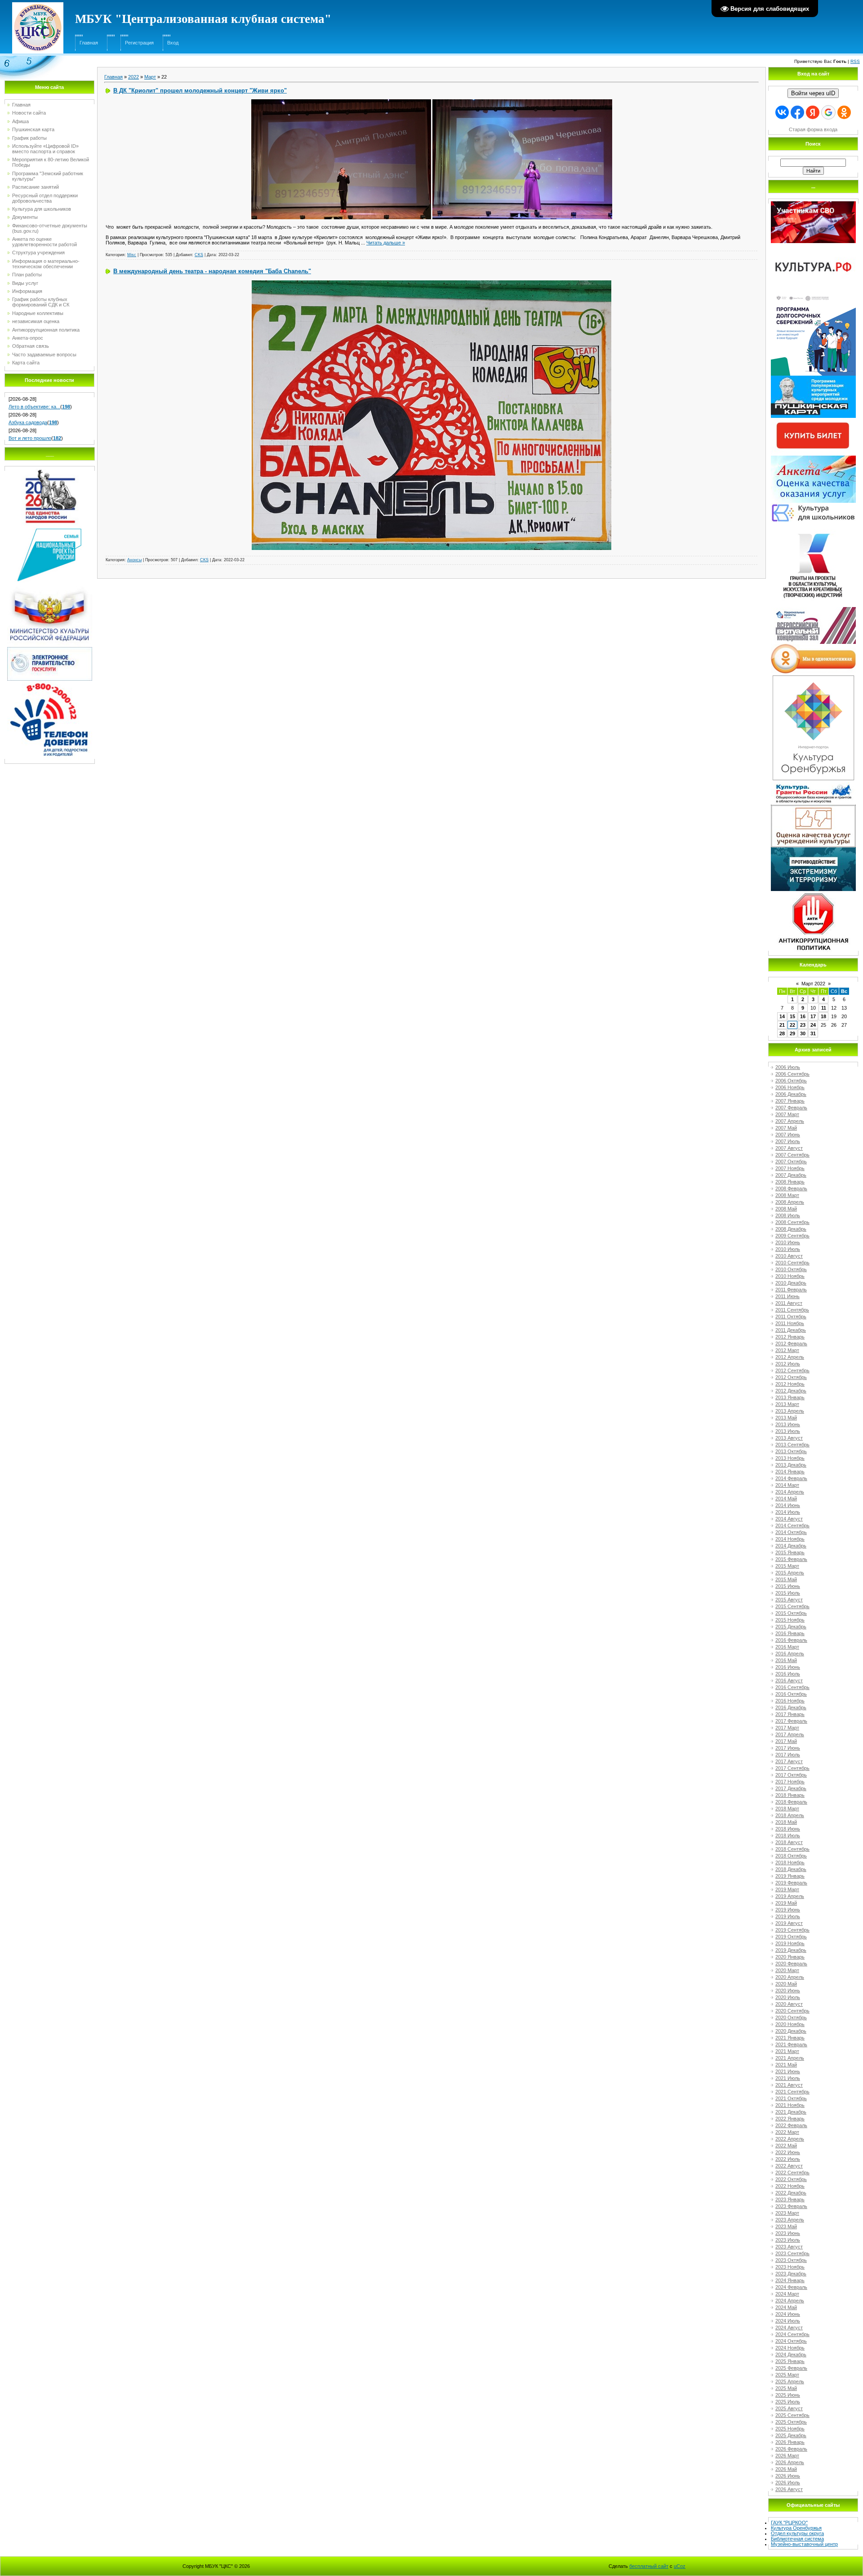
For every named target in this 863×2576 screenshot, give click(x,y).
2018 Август (789, 1842)
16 (803, 1016)
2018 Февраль (791, 1802)
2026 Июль (788, 2483)
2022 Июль (788, 2159)
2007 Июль (788, 1141)
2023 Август (789, 2247)
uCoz (680, 2566)
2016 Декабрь (791, 1707)
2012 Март (787, 1350)
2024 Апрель (790, 2301)
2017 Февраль (791, 1721)
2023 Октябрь (791, 2260)
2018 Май (786, 1822)
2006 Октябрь (791, 1081)
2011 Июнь (787, 1296)
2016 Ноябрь (790, 1701)
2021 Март (787, 2051)
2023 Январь (790, 2199)
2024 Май (786, 2307)
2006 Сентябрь (792, 1074)
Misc (132, 255)
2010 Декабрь (791, 1283)
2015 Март (787, 1566)
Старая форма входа (813, 129)
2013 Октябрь (791, 1451)
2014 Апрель (790, 1492)
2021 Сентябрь (792, 2092)
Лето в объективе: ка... (34, 407)
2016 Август (789, 1680)
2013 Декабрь (791, 1465)
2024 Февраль (791, 2287)
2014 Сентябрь (792, 1525)
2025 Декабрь (791, 2435)
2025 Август (789, 2408)
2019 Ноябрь (790, 1943)
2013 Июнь (788, 1424)
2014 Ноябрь (790, 1539)
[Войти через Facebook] (797, 112)
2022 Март (787, 2132)
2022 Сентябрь (792, 2173)
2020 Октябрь (791, 2017)
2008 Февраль (791, 1188)
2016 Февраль (791, 1640)
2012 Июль (788, 1364)
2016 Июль (788, 1674)
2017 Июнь (788, 1748)
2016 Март (787, 1647)
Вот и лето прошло (30, 438)
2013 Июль (788, 1431)
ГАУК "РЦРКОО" (789, 2523)
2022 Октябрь (791, 2179)
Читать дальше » (386, 243)
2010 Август (789, 1256)
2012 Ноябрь (790, 1384)
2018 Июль (788, 1836)
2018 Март (787, 1809)
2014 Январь (790, 1472)
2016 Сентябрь (792, 1687)
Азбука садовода (28, 422)
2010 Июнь (788, 1242)
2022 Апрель (790, 2139)
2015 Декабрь (791, 1627)
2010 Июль (788, 1249)
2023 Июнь (788, 2233)
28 (782, 1033)
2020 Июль (788, 1997)
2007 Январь (790, 1101)
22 (792, 1025)
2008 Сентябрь (792, 1222)
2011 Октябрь (791, 1317)
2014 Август (789, 1519)
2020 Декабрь (791, 2031)
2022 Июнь (788, 2152)
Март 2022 (813, 984)
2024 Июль (788, 2321)
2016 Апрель (790, 1654)
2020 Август (789, 2004)
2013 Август (789, 1438)
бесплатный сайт (649, 2566)
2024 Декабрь (791, 2354)
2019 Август (789, 1923)
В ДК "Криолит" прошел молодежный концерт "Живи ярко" (200, 91)
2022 (133, 77)
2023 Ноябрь (790, 2267)
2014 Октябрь (791, 1532)
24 (813, 1025)
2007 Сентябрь (792, 1155)
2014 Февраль (791, 1478)
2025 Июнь (788, 2395)
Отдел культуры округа (797, 2533)
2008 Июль (788, 1215)
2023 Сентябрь (792, 2253)
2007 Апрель (790, 1121)
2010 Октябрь (791, 1269)
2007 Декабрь (791, 1175)
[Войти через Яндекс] (813, 112)
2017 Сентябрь (792, 1768)
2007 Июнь (788, 1135)
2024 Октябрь (791, 2341)
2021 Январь (790, 2038)
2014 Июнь (788, 1505)
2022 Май (786, 2146)
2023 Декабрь (791, 2274)
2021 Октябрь (791, 2098)
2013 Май (786, 1418)
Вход (173, 43)
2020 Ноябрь (790, 2024)
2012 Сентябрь (792, 1370)
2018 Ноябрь (790, 1862)
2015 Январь (790, 1552)
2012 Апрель (790, 1357)
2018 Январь (790, 1795)
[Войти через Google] (828, 112)
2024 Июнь (788, 2314)
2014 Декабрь (791, 1546)
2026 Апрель (790, 2462)
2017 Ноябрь (790, 1782)
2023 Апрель (790, 2220)
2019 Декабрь (791, 1950)
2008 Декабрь (791, 1229)
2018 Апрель (790, 1815)
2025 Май (786, 2388)
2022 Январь (790, 2119)
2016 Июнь (788, 1667)
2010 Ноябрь (790, 1276)
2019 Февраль (791, 1883)
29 (792, 1033)
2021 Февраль (791, 2044)
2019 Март (787, 1889)
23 (803, 1025)
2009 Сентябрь (792, 1236)
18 (823, 1016)
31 (813, 1033)
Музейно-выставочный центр (804, 2544)
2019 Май (786, 1903)
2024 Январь (790, 2280)
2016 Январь (790, 1633)
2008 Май (786, 1209)
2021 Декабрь (791, 2112)
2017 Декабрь (791, 1788)
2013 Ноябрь (790, 1458)
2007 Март (787, 1114)
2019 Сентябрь (792, 1930)
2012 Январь (790, 1337)
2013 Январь (790, 1397)
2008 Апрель (790, 1202)
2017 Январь (790, 1714)
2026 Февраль (791, 2449)
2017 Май (786, 1741)
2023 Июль (788, 2240)
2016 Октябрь (791, 1694)
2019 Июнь (788, 1910)
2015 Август (789, 1600)
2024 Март (787, 2294)
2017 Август (789, 1761)
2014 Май (786, 1499)
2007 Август (789, 1148)
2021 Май (786, 2065)
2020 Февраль (791, 1964)
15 (792, 1016)
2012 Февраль (791, 1343)
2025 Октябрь (791, 2422)
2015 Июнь (788, 1586)
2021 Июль (788, 2078)
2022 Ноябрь (790, 2186)
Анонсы (134, 560)
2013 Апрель (790, 1411)
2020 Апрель (790, 1977)
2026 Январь (790, 2442)
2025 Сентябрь (792, 2415)
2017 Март (787, 1728)
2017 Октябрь (791, 1775)
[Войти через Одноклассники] (844, 112)
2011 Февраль (791, 1290)
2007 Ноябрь (790, 1168)
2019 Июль (788, 1916)
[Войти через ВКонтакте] (782, 112)
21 (782, 1025)
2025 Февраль (791, 2368)
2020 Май (786, 1984)
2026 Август (789, 2489)
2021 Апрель (790, 2058)
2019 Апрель (790, 1896)
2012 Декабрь (791, 1391)
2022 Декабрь (791, 2193)
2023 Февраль (791, 2206)
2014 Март (787, 1485)
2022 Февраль (791, 2125)
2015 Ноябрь (790, 1620)
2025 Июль (788, 2402)
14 (782, 1016)
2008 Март (787, 1195)
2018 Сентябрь (792, 1849)
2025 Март (787, 2375)
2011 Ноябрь (790, 1323)
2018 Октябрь (791, 1856)
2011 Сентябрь (792, 1310)
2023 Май (786, 2226)
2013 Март (787, 1404)
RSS (855, 61)
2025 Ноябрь (790, 2429)
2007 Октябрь (791, 1162)
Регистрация (139, 43)
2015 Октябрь (791, 1613)
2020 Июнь (788, 1991)
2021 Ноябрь (790, 2105)
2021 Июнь (788, 2071)
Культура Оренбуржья (796, 2528)
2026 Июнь (788, 2476)
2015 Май (786, 1579)
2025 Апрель (790, 2381)
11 (824, 1008)
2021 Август (789, 2085)
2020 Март (787, 1970)
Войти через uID (813, 93)
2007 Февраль (791, 1108)
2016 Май (786, 1660)
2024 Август (789, 2328)
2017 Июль (788, 1755)
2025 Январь (790, 2361)
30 (803, 1033)
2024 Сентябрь (792, 2334)
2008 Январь (790, 1182)
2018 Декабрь (791, 1869)
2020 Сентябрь (792, 2011)
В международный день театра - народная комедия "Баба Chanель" (212, 271)
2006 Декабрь (791, 1094)
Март (150, 77)
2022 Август (789, 2166)
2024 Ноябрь (790, 2348)
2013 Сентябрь (792, 1445)
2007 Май (786, 1128)
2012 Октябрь (791, 1377)
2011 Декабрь (791, 1330)
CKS (199, 255)
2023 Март (787, 2213)
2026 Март (787, 2456)
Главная (89, 43)
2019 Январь (790, 1876)
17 (813, 1016)
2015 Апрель (790, 1573)
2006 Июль (788, 1067)
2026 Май (786, 2469)
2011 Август (789, 1303)
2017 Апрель (790, 1734)
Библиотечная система (797, 2539)
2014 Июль (788, 1512)
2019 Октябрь (791, 1937)
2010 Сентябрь (792, 1263)
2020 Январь (790, 1957)
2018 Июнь (788, 1829)
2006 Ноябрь (790, 1087)
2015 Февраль (791, 1559)
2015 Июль (788, 1593)
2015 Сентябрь (792, 1606)
